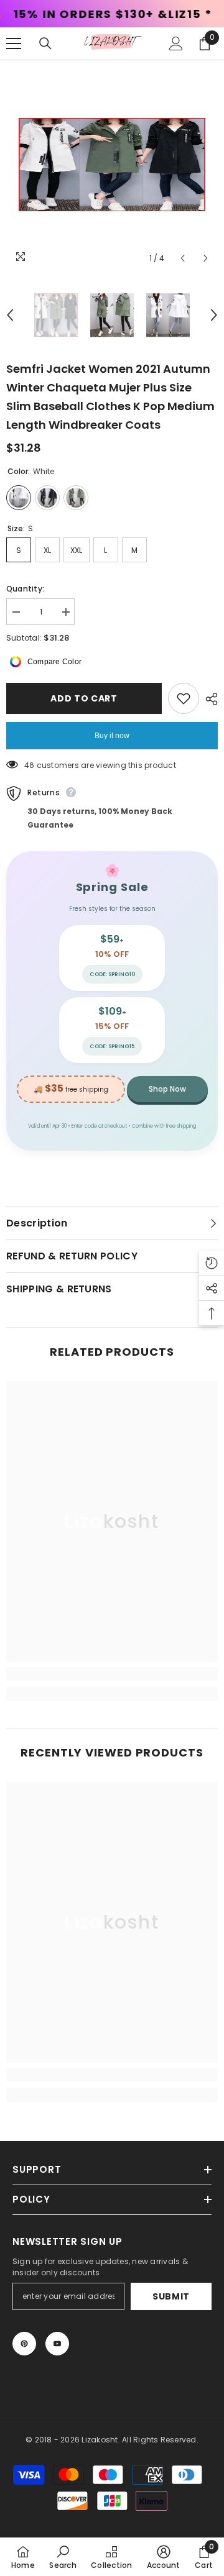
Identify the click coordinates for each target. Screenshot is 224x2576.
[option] (112, 165)
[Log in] (176, 43)
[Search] (45, 43)
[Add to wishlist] (184, 698)
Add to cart (84, 698)
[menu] (14, 43)
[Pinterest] (24, 2344)
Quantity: (25, 589)
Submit (171, 2296)
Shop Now (167, 1089)
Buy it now (112, 736)
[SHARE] (208, 699)
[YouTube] (57, 2344)
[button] (183, 258)
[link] (112, 1674)
